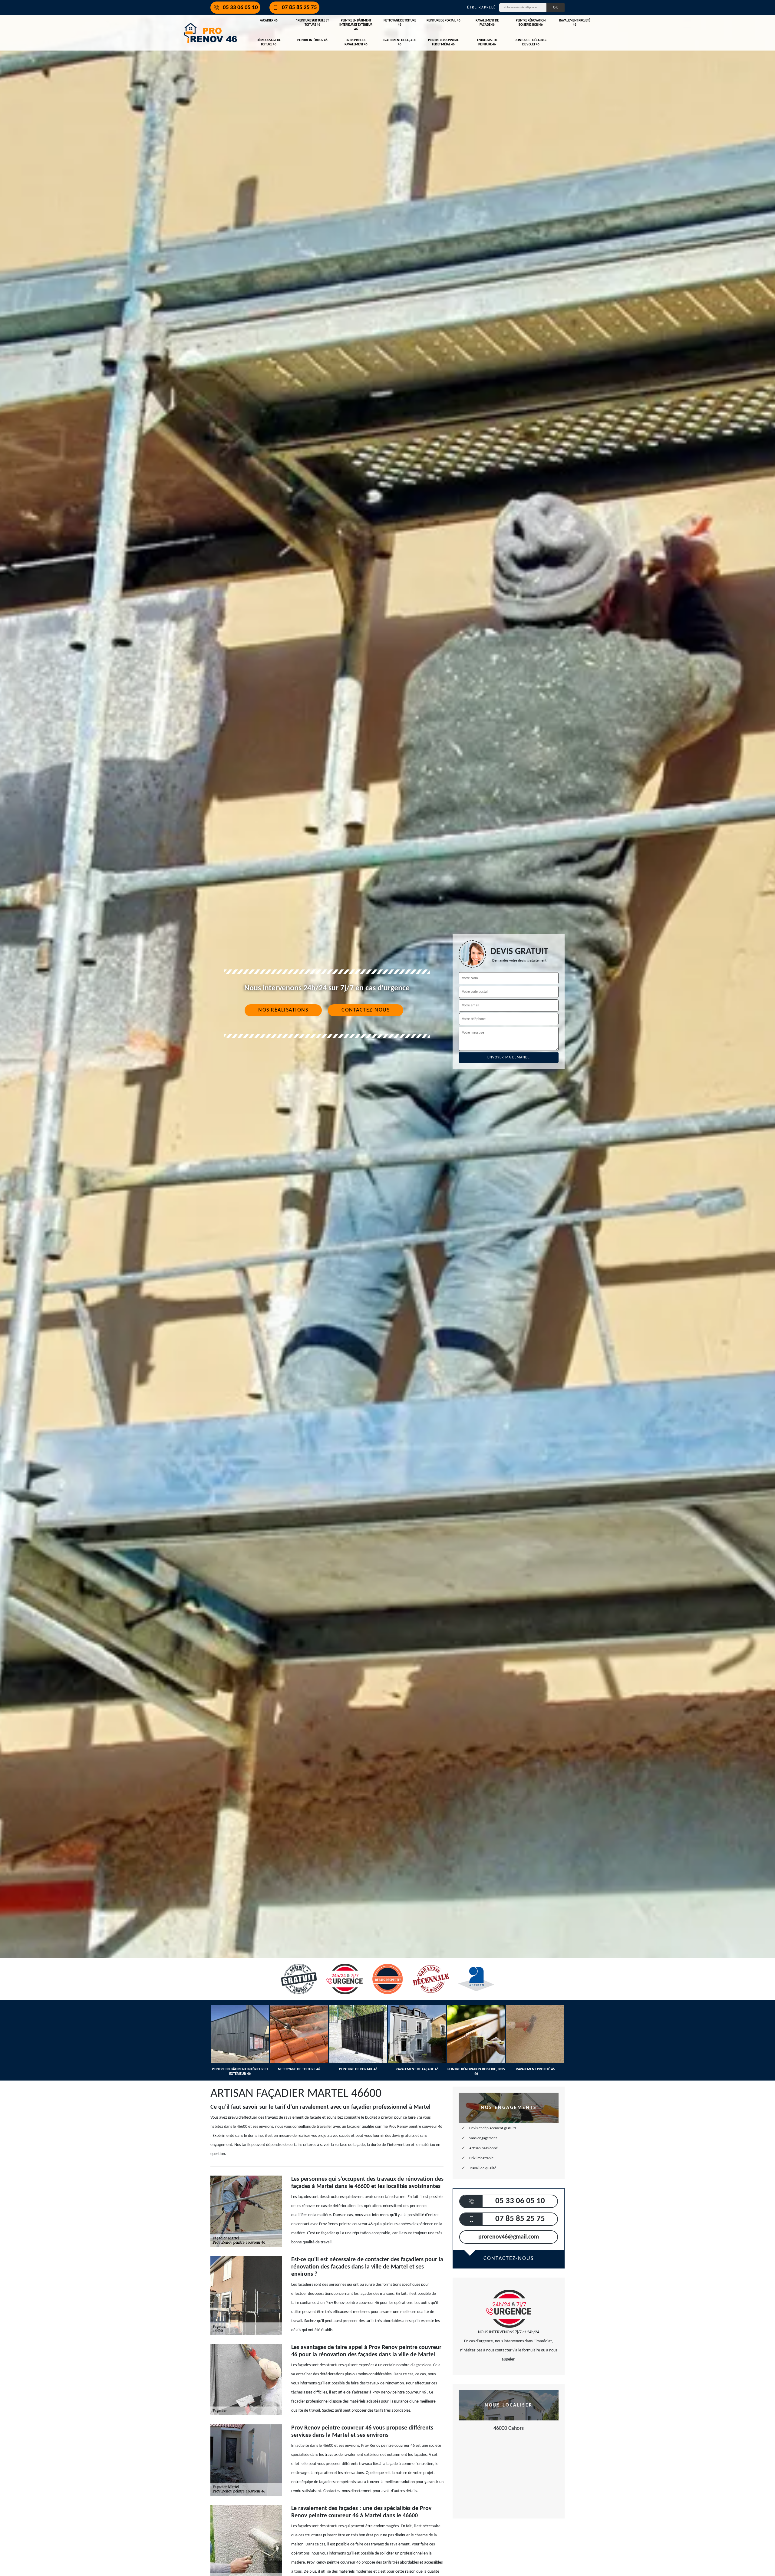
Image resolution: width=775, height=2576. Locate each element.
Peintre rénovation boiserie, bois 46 (531, 23)
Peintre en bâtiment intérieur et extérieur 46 (356, 25)
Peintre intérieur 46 (312, 40)
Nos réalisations (283, 1010)
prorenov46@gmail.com (509, 2237)
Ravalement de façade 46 (487, 23)
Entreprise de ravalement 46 (356, 43)
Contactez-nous (366, 1010)
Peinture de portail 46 (444, 21)
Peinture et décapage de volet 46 (531, 43)
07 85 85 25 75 (299, 8)
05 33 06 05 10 (240, 8)
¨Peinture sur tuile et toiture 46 (312, 23)
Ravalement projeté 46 (575, 23)
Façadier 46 (269, 21)
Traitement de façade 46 (400, 43)
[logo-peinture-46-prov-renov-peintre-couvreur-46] (210, 33)
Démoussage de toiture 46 (269, 43)
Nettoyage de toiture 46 (400, 23)
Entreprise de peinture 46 (487, 43)
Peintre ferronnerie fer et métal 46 (443, 43)
